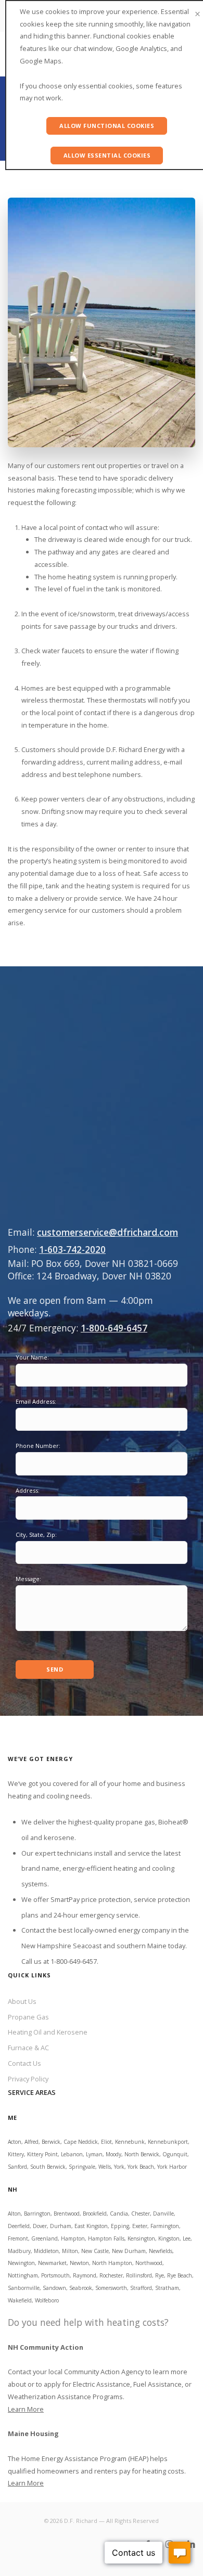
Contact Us (24, 2063)
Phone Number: (38, 1446)
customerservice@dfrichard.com (107, 1232)
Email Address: (36, 1401)
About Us (22, 2001)
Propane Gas (28, 2017)
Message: (28, 1579)
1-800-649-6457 (114, 1328)
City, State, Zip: (36, 1535)
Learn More (26, 2409)
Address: (28, 1490)
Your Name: (32, 1357)
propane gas (135, 1822)
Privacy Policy (28, 2079)
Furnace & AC (28, 2048)
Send (55, 1669)
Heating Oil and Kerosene (48, 2032)
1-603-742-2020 (72, 1249)
